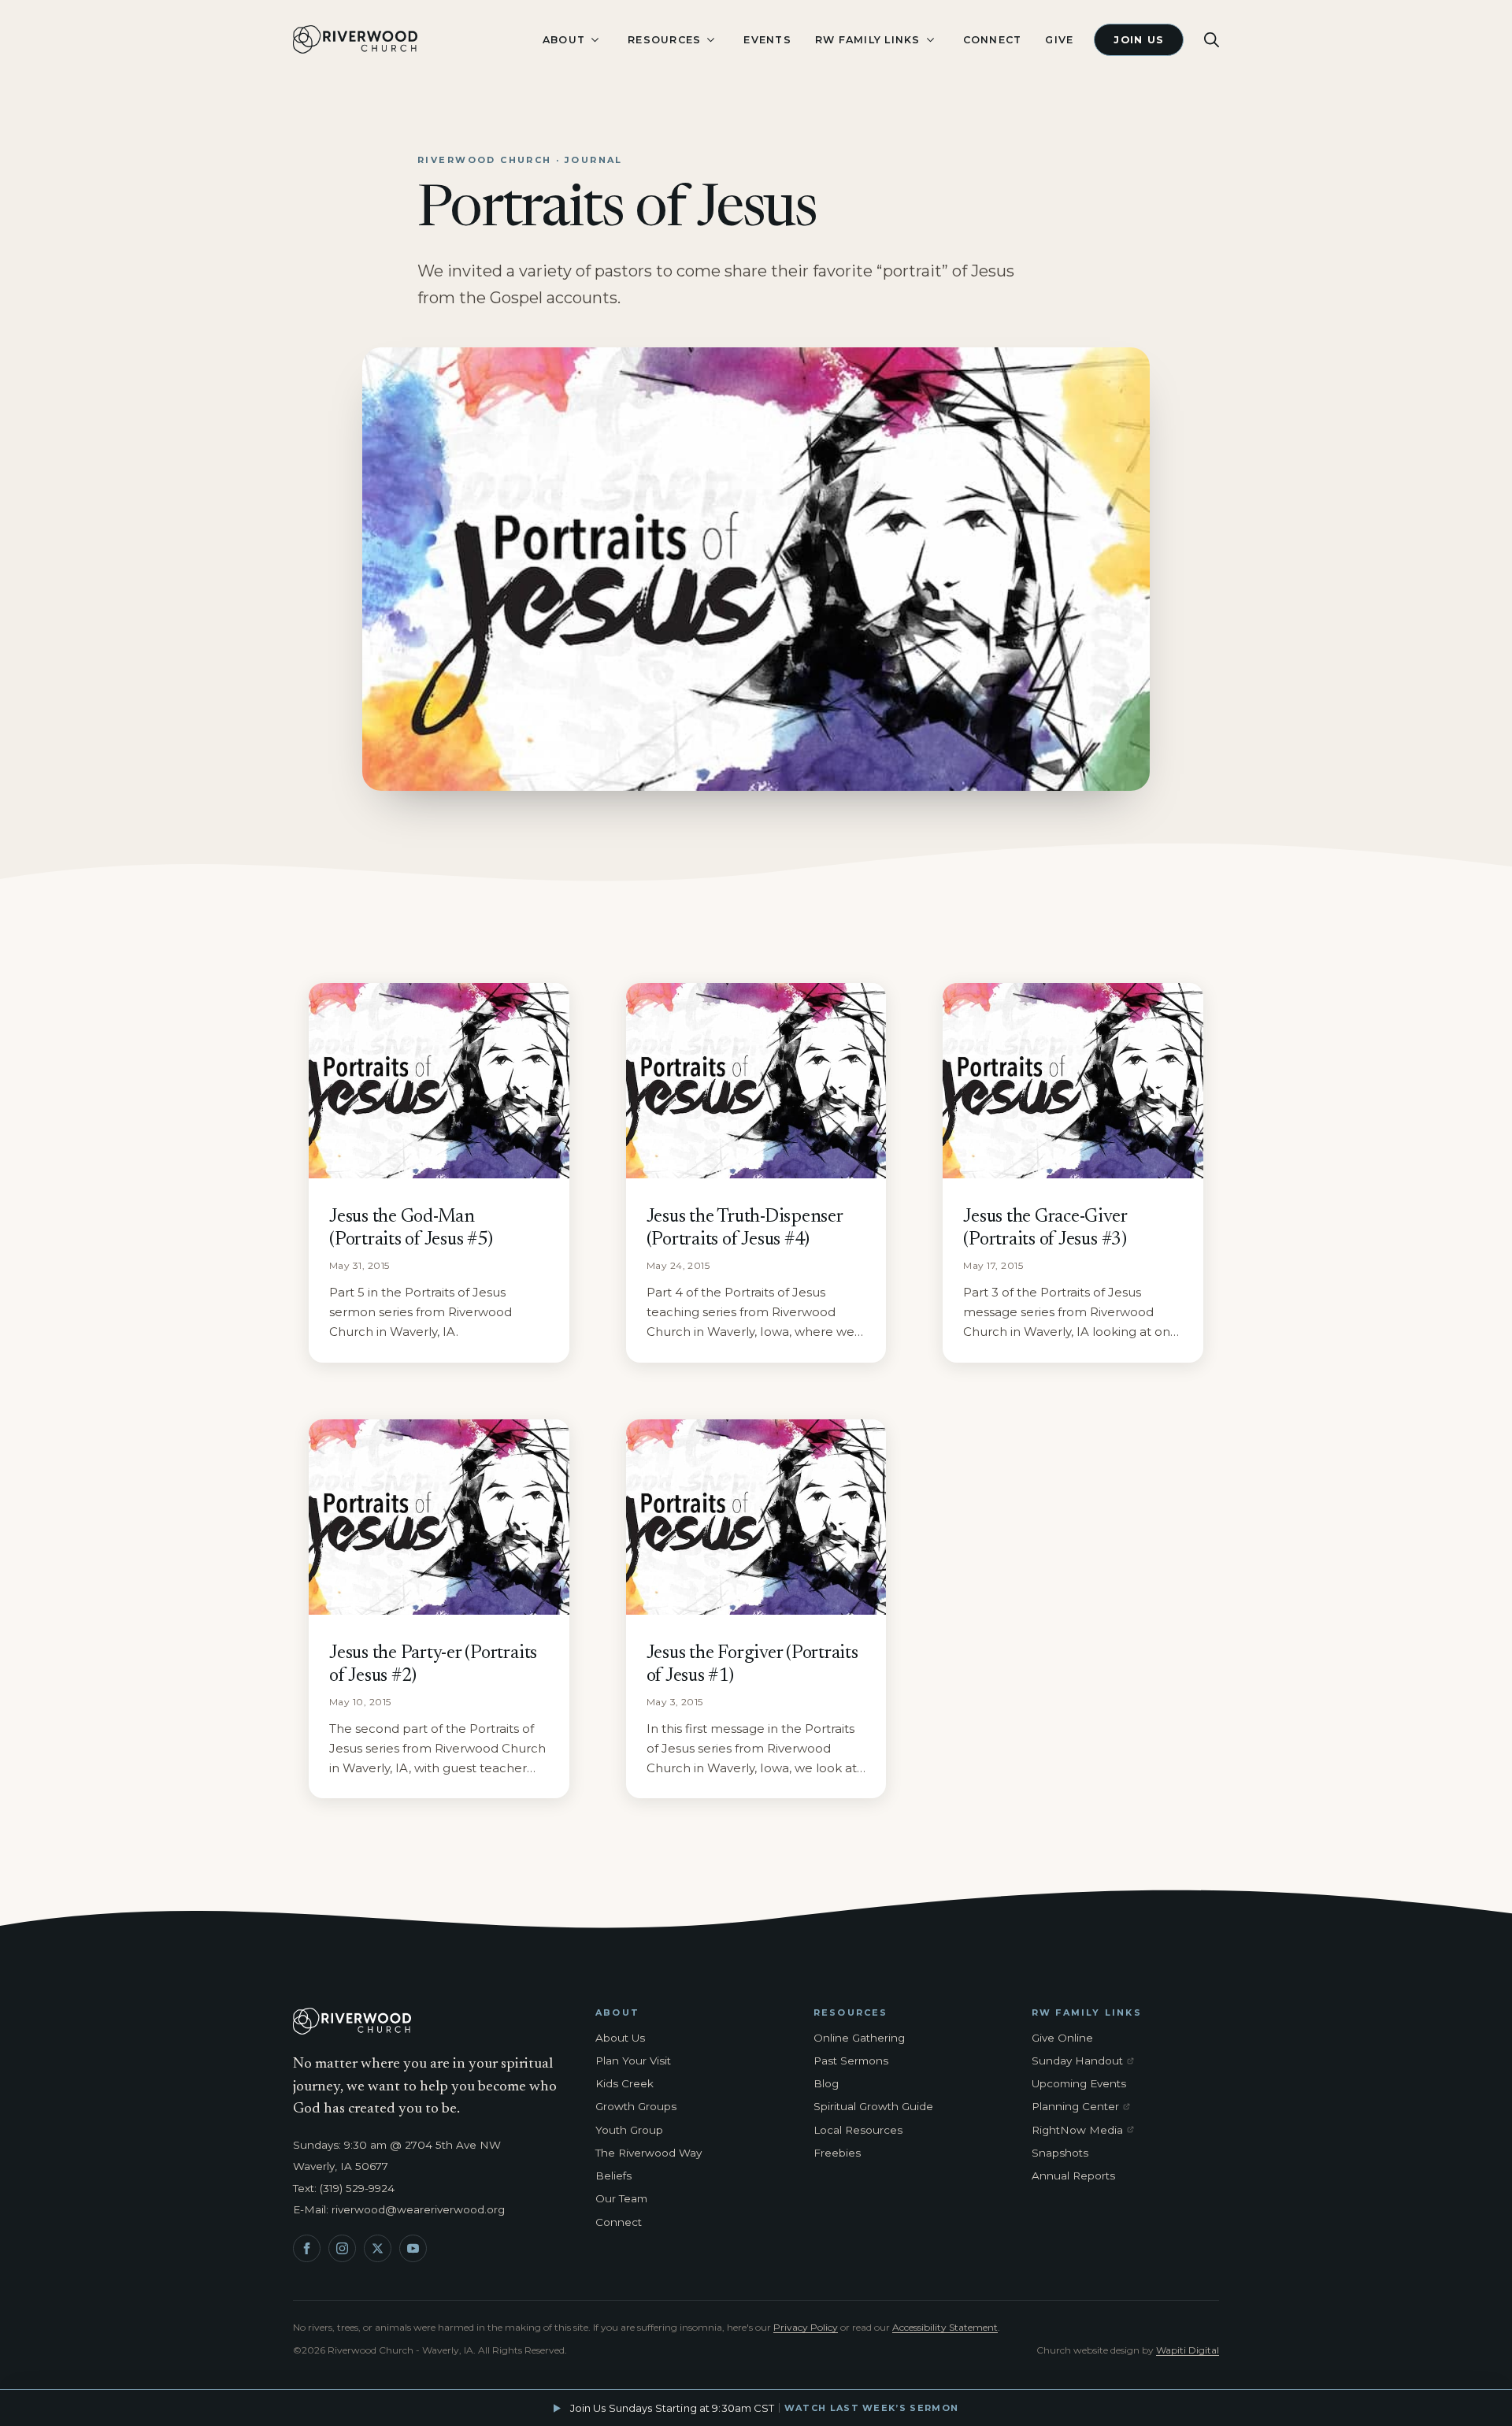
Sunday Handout (1086, 2061)
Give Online (1062, 2038)
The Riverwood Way (649, 2153)
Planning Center (1086, 2107)
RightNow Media (1086, 2131)
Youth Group (629, 2130)
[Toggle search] (1212, 40)
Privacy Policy (806, 2327)
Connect (993, 40)
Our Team (621, 2198)
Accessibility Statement (945, 2327)
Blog (826, 2083)
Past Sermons (851, 2061)
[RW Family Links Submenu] (930, 40)
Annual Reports (1073, 2176)
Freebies (837, 2153)
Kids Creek (624, 2083)
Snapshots (1060, 2153)
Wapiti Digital (1188, 2350)
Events (767, 40)
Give (1059, 40)
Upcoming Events (1079, 2083)
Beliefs (613, 2176)
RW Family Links (868, 40)
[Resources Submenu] (710, 40)
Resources (664, 40)
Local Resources (858, 2130)
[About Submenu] (595, 40)
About (564, 40)
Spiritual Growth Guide (873, 2106)
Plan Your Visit (633, 2061)
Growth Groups (636, 2106)
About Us (620, 2038)
